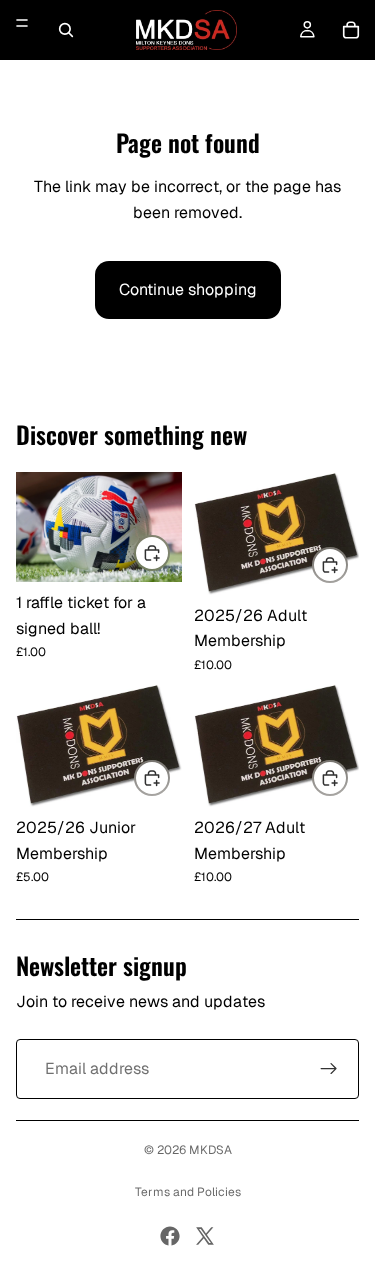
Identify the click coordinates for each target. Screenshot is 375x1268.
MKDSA (210, 1150)
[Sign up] (329, 1069)
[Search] (66, 30)
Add (169, 552)
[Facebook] (170, 1236)
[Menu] (22, 23)
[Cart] (351, 30)
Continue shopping (188, 289)
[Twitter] (205, 1236)
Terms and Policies (188, 1192)
